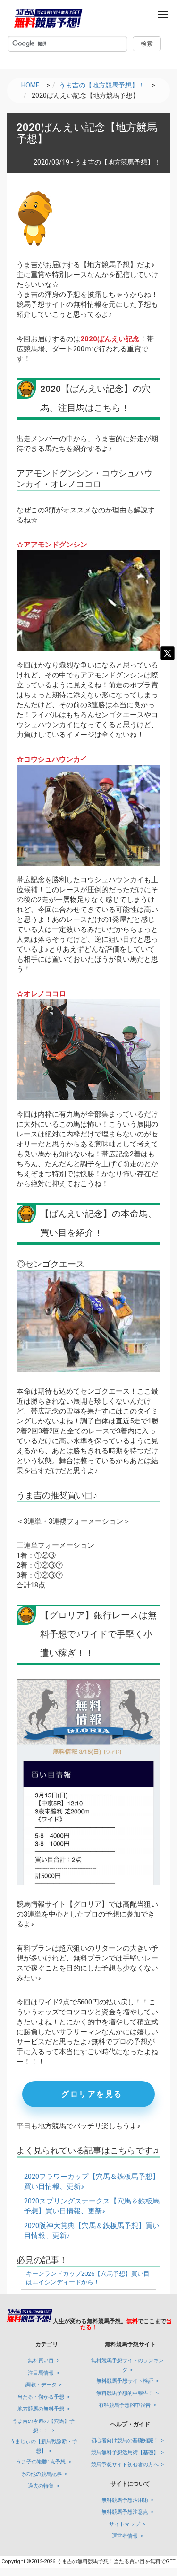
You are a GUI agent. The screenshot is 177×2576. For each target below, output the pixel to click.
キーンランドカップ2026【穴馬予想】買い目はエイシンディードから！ (88, 2278)
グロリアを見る (92, 2094)
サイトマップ (125, 2524)
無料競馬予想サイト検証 (125, 2381)
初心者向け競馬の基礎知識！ (125, 2441)
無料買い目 (41, 2361)
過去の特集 (41, 2486)
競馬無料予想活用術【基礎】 (125, 2452)
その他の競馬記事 (41, 2474)
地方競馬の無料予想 (41, 2409)
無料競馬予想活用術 (125, 2500)
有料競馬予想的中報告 (125, 2405)
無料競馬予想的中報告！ (125, 2393)
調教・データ (41, 2385)
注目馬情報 (41, 2373)
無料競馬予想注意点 (125, 2512)
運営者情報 (125, 2536)
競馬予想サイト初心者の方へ (125, 2465)
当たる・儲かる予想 (41, 2397)
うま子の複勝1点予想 (41, 2462)
